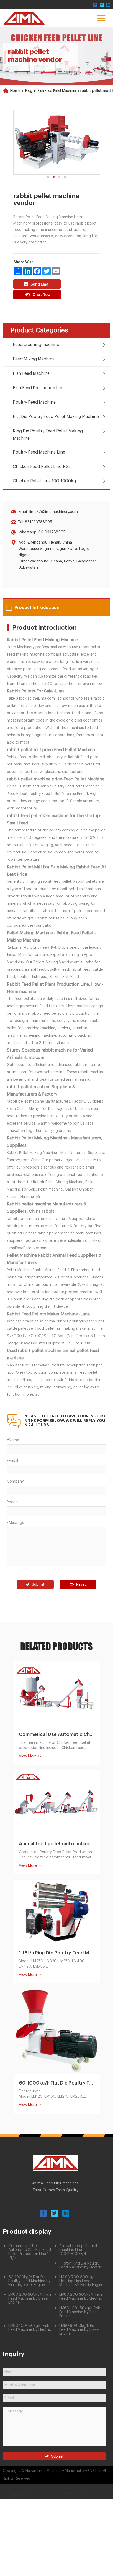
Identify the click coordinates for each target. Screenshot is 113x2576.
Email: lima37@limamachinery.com (48, 512)
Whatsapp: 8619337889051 (43, 532)
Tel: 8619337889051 (36, 522)
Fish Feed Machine (31, 373)
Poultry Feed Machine (34, 402)
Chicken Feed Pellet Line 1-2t (41, 467)
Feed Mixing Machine (34, 359)
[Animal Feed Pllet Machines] (55, 2170)
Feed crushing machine (36, 345)
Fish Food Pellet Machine (57, 91)
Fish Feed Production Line (39, 388)
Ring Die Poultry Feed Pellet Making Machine (48, 435)
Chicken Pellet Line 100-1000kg (44, 481)
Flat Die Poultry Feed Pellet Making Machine (56, 417)
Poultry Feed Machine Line (39, 452)
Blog (29, 91)
